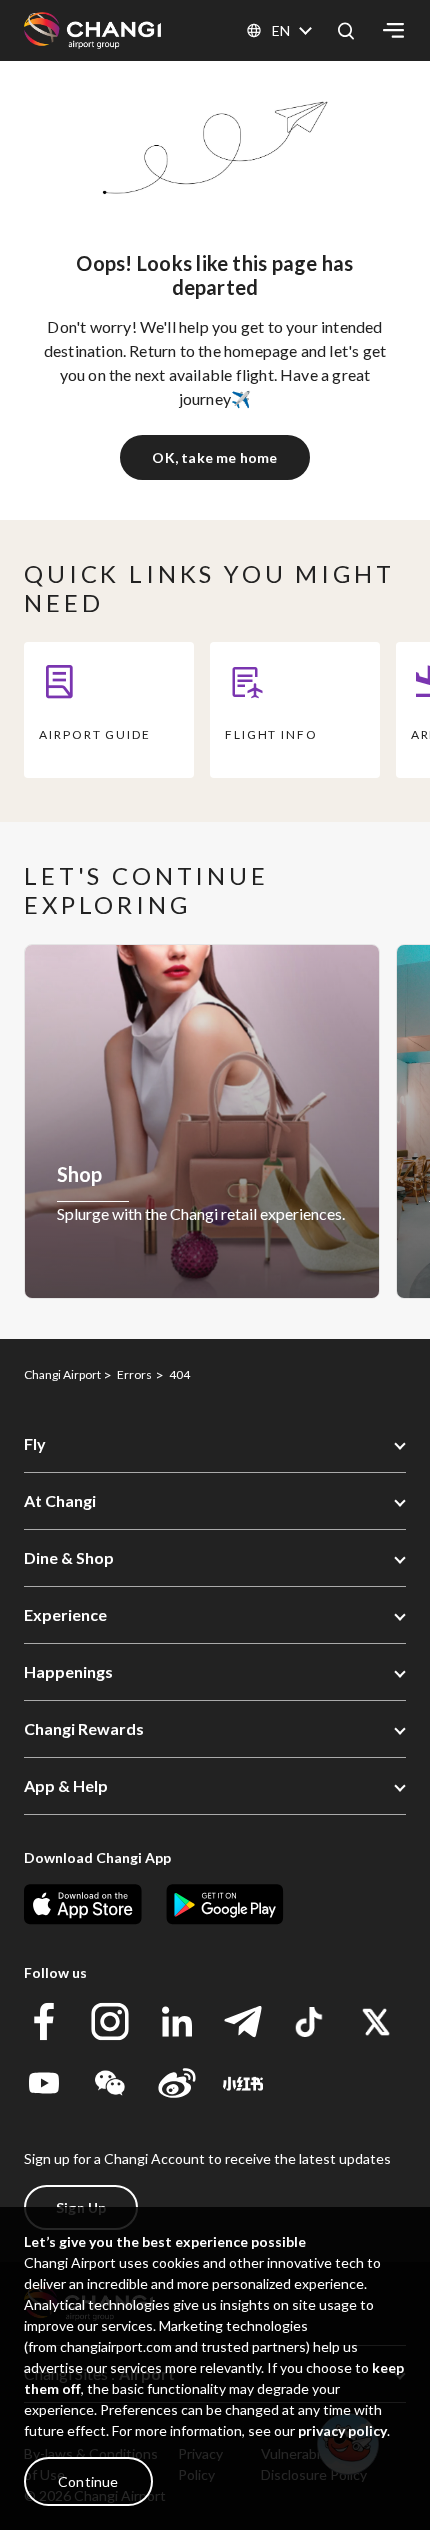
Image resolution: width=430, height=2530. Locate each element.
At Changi (60, 1500)
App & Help (66, 1785)
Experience (65, 1614)
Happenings (68, 1671)
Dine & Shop (69, 1557)
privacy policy (342, 2430)
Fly (35, 1443)
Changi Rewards (84, 1728)
